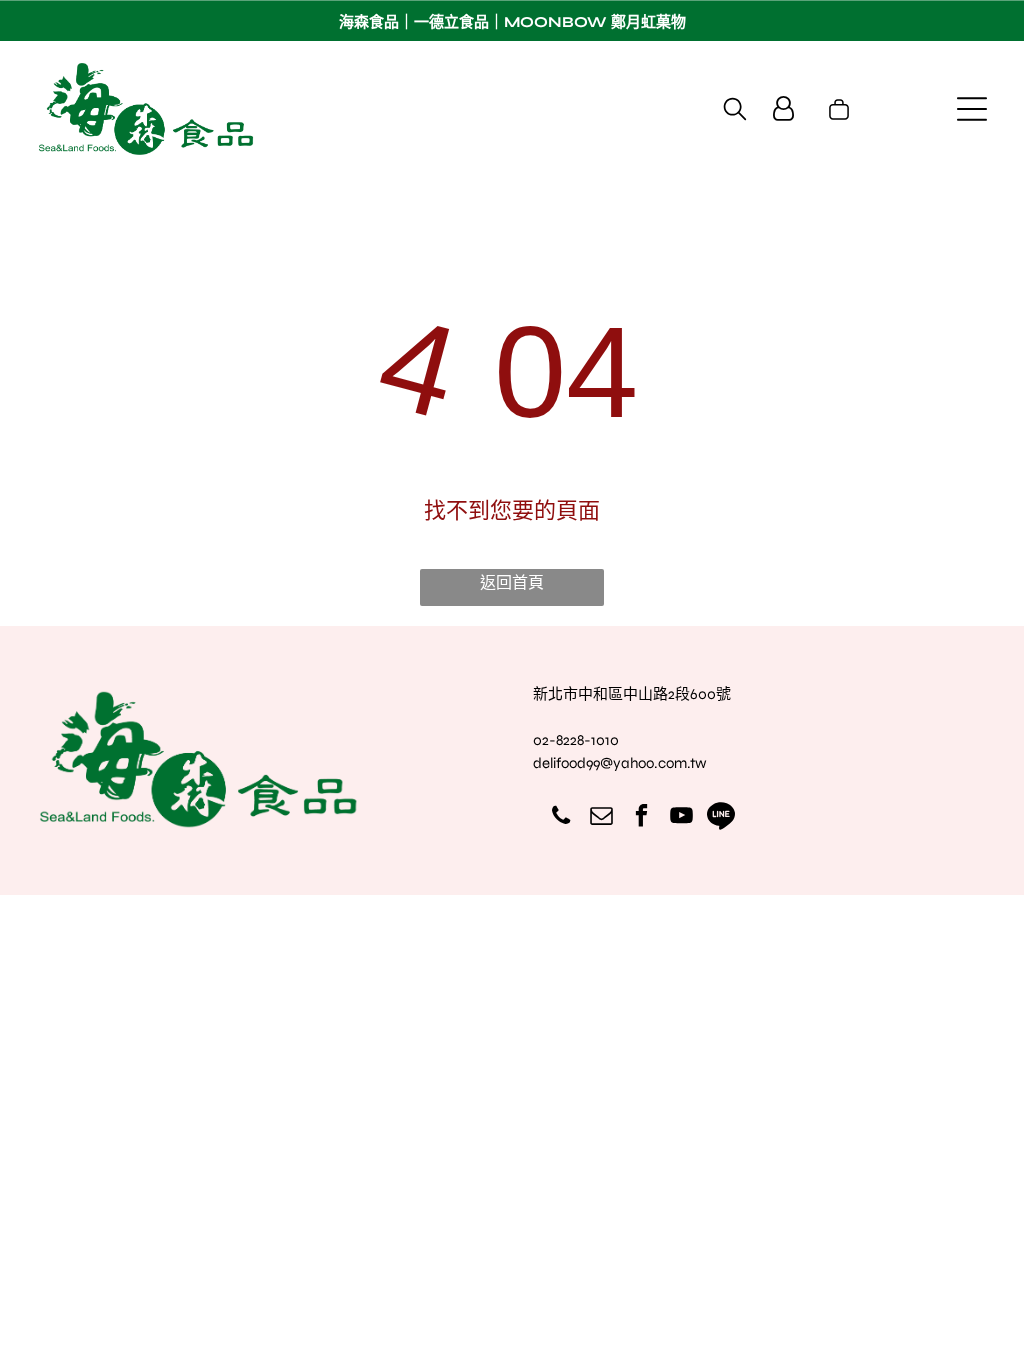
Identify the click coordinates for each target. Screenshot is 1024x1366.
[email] (601, 818)
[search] (735, 110)
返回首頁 (512, 582)
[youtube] (681, 818)
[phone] (561, 818)
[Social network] (721, 818)
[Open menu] (972, 109)
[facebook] (641, 818)
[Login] (783, 108)
